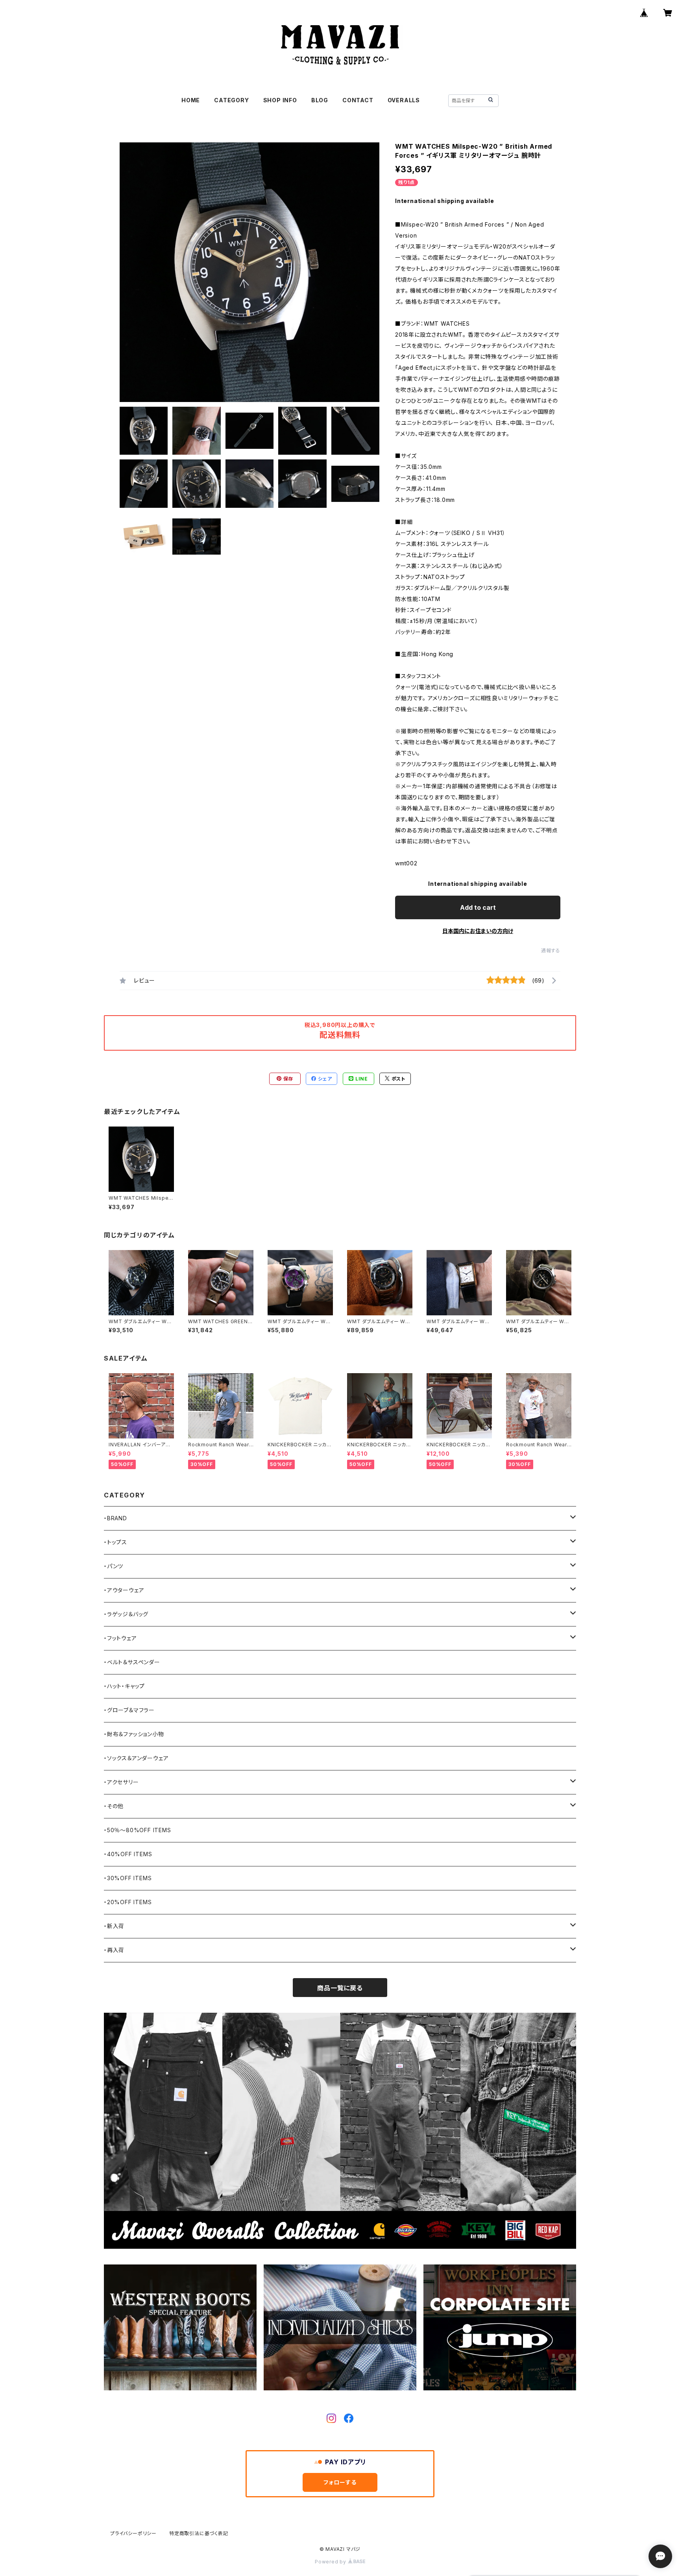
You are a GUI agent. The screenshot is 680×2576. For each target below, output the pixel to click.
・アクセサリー (121, 1782)
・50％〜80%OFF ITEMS (138, 1830)
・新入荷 (114, 1926)
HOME (191, 100)
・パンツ (114, 1566)
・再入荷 (114, 1950)
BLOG (320, 100)
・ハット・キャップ (124, 1686)
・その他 (114, 1806)
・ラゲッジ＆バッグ (126, 1614)
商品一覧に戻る (340, 1988)
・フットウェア (120, 1638)
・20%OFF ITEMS (128, 1902)
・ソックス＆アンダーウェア (136, 1758)
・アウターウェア (124, 1590)
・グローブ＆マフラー (129, 1710)
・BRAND (115, 1518)
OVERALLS (404, 100)
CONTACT (358, 100)
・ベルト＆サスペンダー (132, 1662)
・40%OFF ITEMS (128, 1854)
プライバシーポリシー (133, 2533)
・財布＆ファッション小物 (134, 1734)
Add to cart (478, 907)
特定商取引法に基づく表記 (199, 2533)
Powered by (331, 2562)
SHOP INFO (280, 100)
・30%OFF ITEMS (128, 1878)
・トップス (115, 1542)
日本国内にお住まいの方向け (478, 931)
